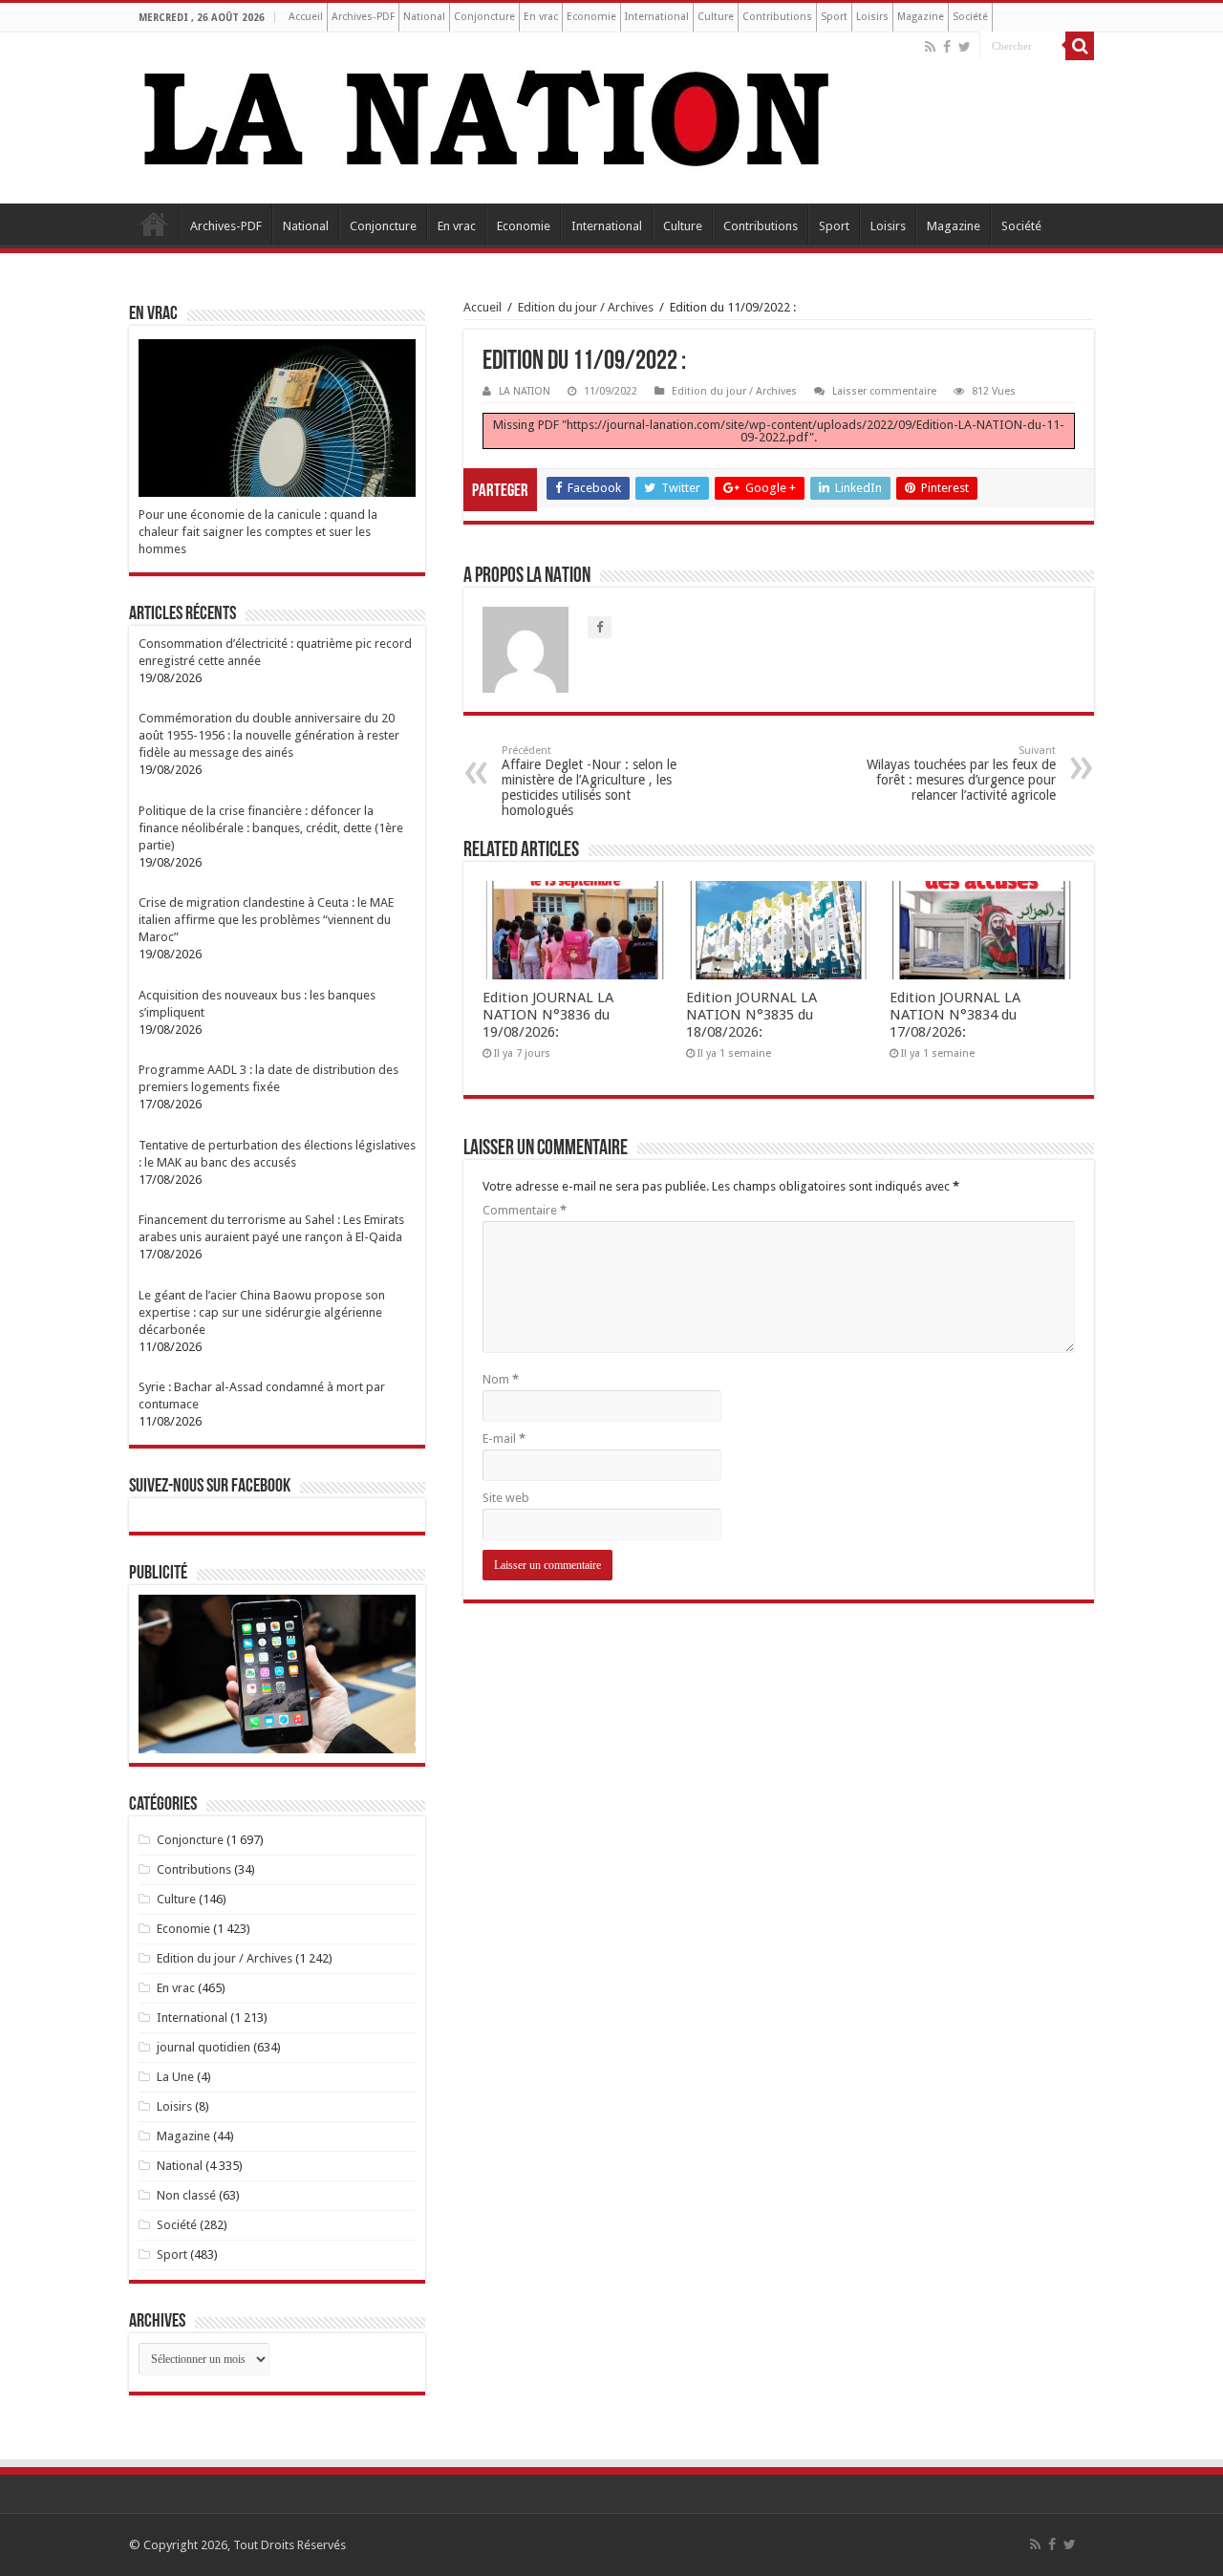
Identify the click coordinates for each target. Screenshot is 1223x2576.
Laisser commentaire (884, 391)
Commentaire (525, 1210)
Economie (591, 17)
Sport (834, 17)
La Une (175, 2077)
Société (970, 17)
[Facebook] (947, 47)
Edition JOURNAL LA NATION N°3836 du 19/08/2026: (548, 1015)
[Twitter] (965, 47)
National (424, 17)
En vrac (541, 17)
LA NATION (525, 391)
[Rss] (930, 47)
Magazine (921, 17)
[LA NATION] (487, 115)
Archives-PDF (363, 17)
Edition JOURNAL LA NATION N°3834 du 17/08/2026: (955, 1015)
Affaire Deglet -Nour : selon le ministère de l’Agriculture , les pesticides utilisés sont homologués (589, 781)
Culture (716, 17)
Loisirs (872, 17)
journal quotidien (204, 2047)
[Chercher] (1080, 46)
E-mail (504, 1438)
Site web (506, 1498)
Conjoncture (484, 17)
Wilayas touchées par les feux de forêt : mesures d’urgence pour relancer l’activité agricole (961, 773)
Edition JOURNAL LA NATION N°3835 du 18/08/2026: (751, 1015)
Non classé (186, 2195)
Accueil (306, 17)
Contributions (777, 17)
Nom (501, 1379)
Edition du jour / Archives (586, 307)
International (657, 17)
